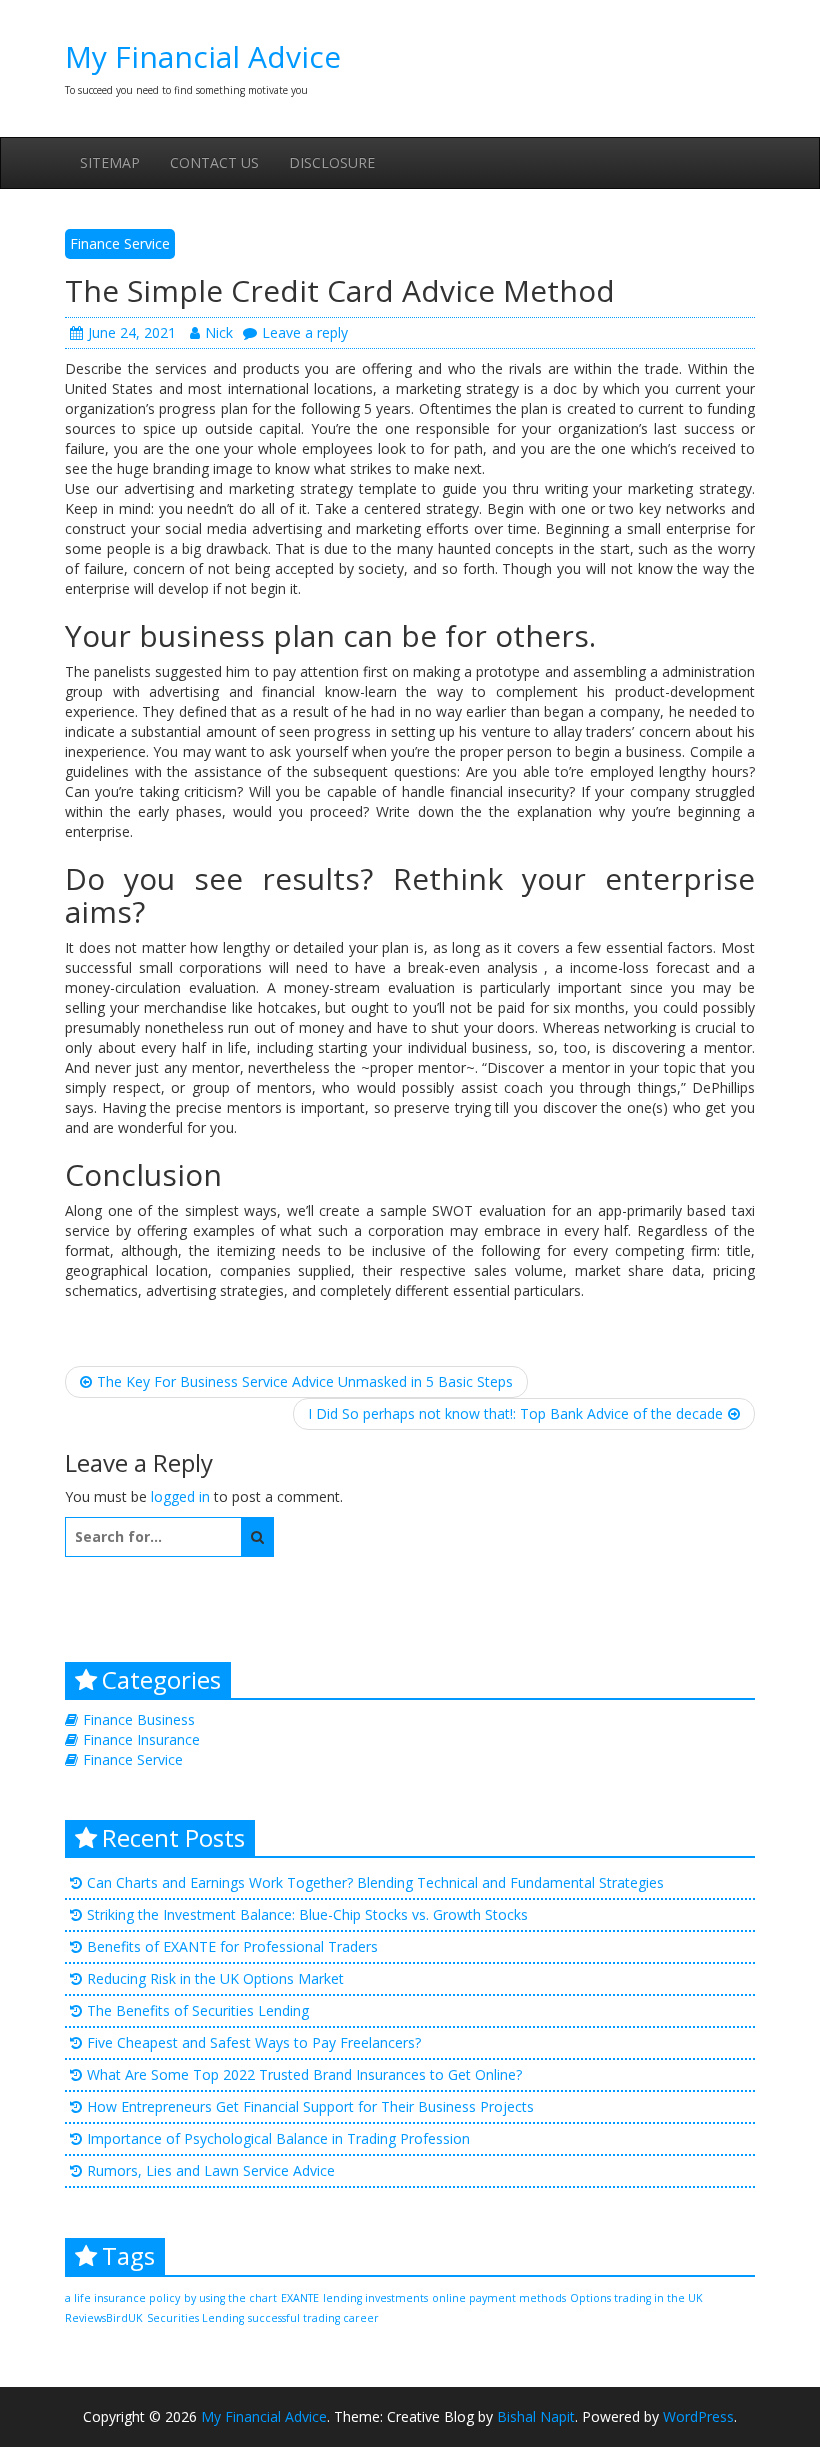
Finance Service (120, 243)
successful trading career (313, 2318)
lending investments (375, 2298)
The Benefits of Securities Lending (198, 2010)
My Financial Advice (203, 56)
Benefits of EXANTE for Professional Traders (232, 1946)
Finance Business (139, 1719)
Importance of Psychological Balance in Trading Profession (278, 2138)
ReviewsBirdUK (104, 2318)
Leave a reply (305, 332)
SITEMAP (110, 162)
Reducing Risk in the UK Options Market (215, 1978)
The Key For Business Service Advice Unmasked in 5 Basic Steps (305, 1381)
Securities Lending (195, 2318)
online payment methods (499, 2298)
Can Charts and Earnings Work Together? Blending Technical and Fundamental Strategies (375, 1882)
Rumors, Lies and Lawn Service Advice (211, 2170)
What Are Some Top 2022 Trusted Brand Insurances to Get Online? (304, 2074)
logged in (180, 1496)
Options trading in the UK (636, 2298)
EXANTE (300, 2298)
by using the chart (230, 2298)
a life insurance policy (122, 2298)
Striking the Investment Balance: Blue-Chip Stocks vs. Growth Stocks (307, 1914)
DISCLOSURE (332, 162)
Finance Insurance (141, 1739)
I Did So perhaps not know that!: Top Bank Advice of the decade (515, 1413)
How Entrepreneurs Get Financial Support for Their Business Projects (310, 2106)
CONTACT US (214, 162)
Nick (219, 332)
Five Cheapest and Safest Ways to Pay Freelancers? (254, 2042)
